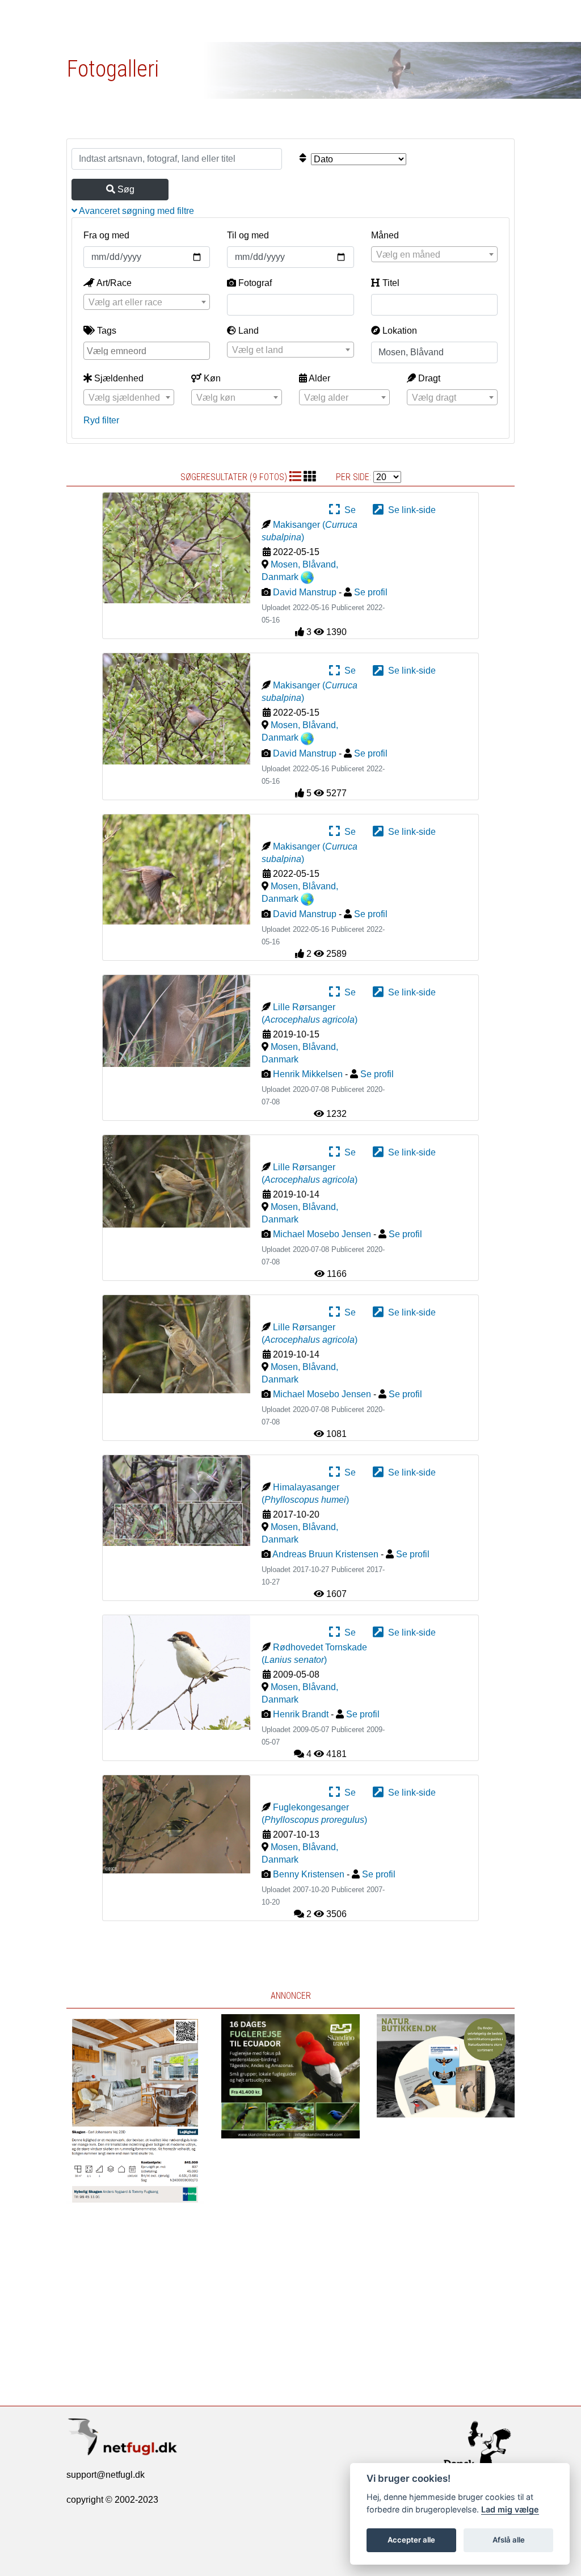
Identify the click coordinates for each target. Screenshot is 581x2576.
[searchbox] (148, 350)
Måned (385, 235)
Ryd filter (101, 420)
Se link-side (410, 510)
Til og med (248, 235)
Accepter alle (411, 2540)
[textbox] (434, 255)
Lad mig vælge (510, 2509)
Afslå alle (509, 2540)
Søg (125, 189)
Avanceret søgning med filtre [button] (136, 211)
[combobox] (434, 254)
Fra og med (106, 235)
